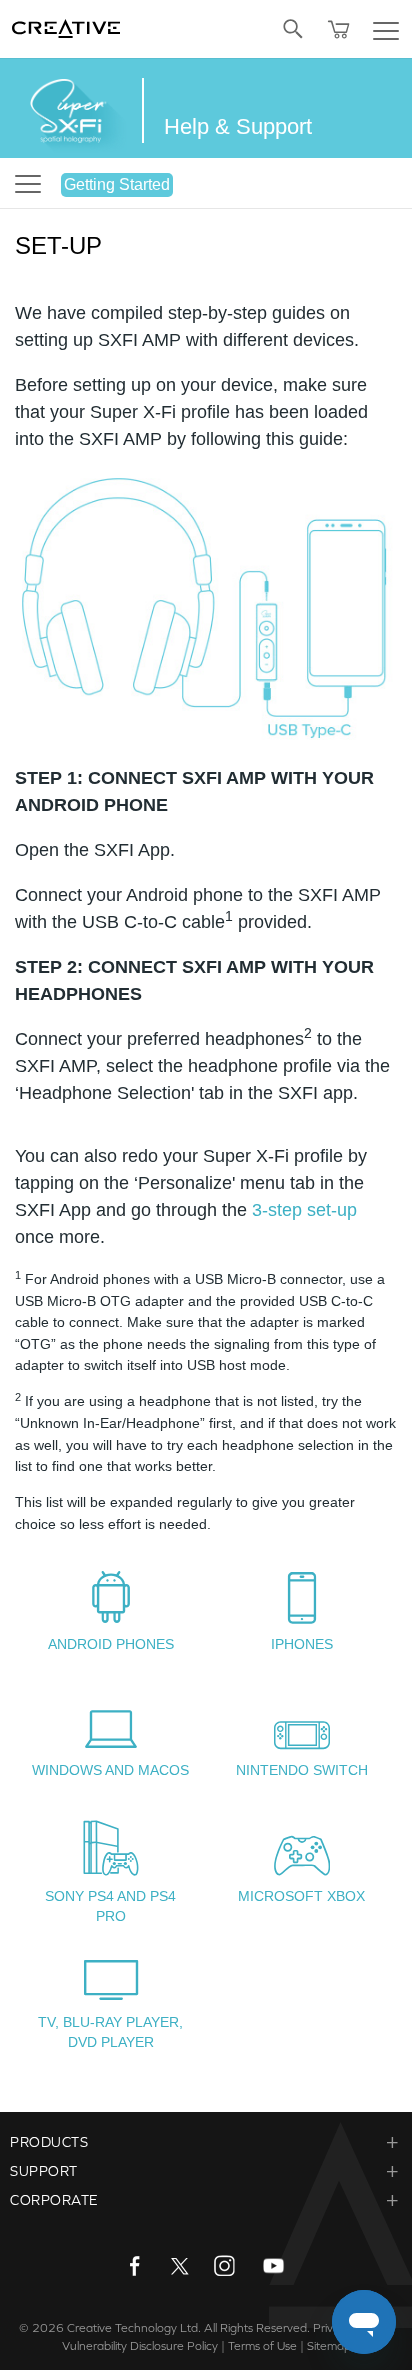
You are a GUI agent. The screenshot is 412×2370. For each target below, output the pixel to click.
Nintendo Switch (302, 1770)
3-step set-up (304, 1210)
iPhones (302, 1644)
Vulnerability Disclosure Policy (140, 2346)
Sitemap (329, 2346)
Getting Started (117, 184)
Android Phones (111, 1644)
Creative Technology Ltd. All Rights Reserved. (188, 2328)
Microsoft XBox (301, 1896)
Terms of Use (262, 2346)
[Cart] (339, 29)
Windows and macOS (110, 1770)
